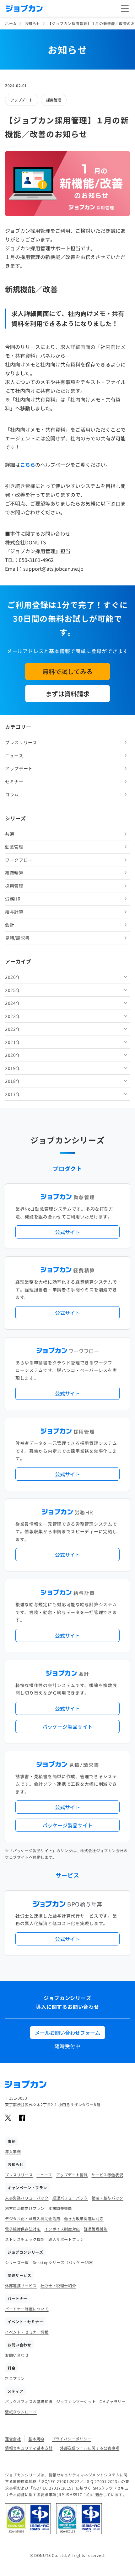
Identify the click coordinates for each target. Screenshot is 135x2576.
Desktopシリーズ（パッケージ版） (64, 2262)
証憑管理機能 (96, 2229)
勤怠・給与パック (108, 2198)
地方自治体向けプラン (25, 2208)
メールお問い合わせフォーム (67, 2033)
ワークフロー (19, 860)
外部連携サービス (21, 2285)
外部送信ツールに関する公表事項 (90, 2448)
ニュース (14, 756)
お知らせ (32, 23)
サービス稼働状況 (107, 2175)
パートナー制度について (27, 2309)
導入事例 (13, 2151)
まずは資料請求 (67, 694)
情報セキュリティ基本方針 (29, 2448)
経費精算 (14, 873)
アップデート (22, 100)
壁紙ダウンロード (21, 2412)
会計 (10, 925)
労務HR (13, 899)
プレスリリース (21, 742)
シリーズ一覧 (17, 2262)
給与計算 (14, 912)
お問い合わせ (17, 2355)
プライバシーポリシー (72, 2439)
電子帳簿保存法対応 (23, 2229)
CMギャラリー (112, 2401)
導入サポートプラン (66, 2239)
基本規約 (36, 2439)
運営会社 (13, 2439)
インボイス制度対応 (62, 2229)
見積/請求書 (17, 938)
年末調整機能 (60, 2208)
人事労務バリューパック (27, 2198)
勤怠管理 (14, 847)
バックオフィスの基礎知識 (29, 2401)
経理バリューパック (70, 2198)
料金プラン (15, 2378)
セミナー (14, 782)
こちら (28, 465)
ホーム (11, 23)
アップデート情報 (72, 2175)
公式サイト (67, 1232)
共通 (10, 834)
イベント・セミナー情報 (27, 2332)
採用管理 (54, 100)
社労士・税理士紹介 (58, 2285)
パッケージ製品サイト (67, 1727)
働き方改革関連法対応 (84, 2218)
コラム (12, 794)
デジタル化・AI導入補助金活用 (33, 2218)
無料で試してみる (67, 671)
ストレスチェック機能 (25, 2239)
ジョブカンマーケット (76, 2401)
